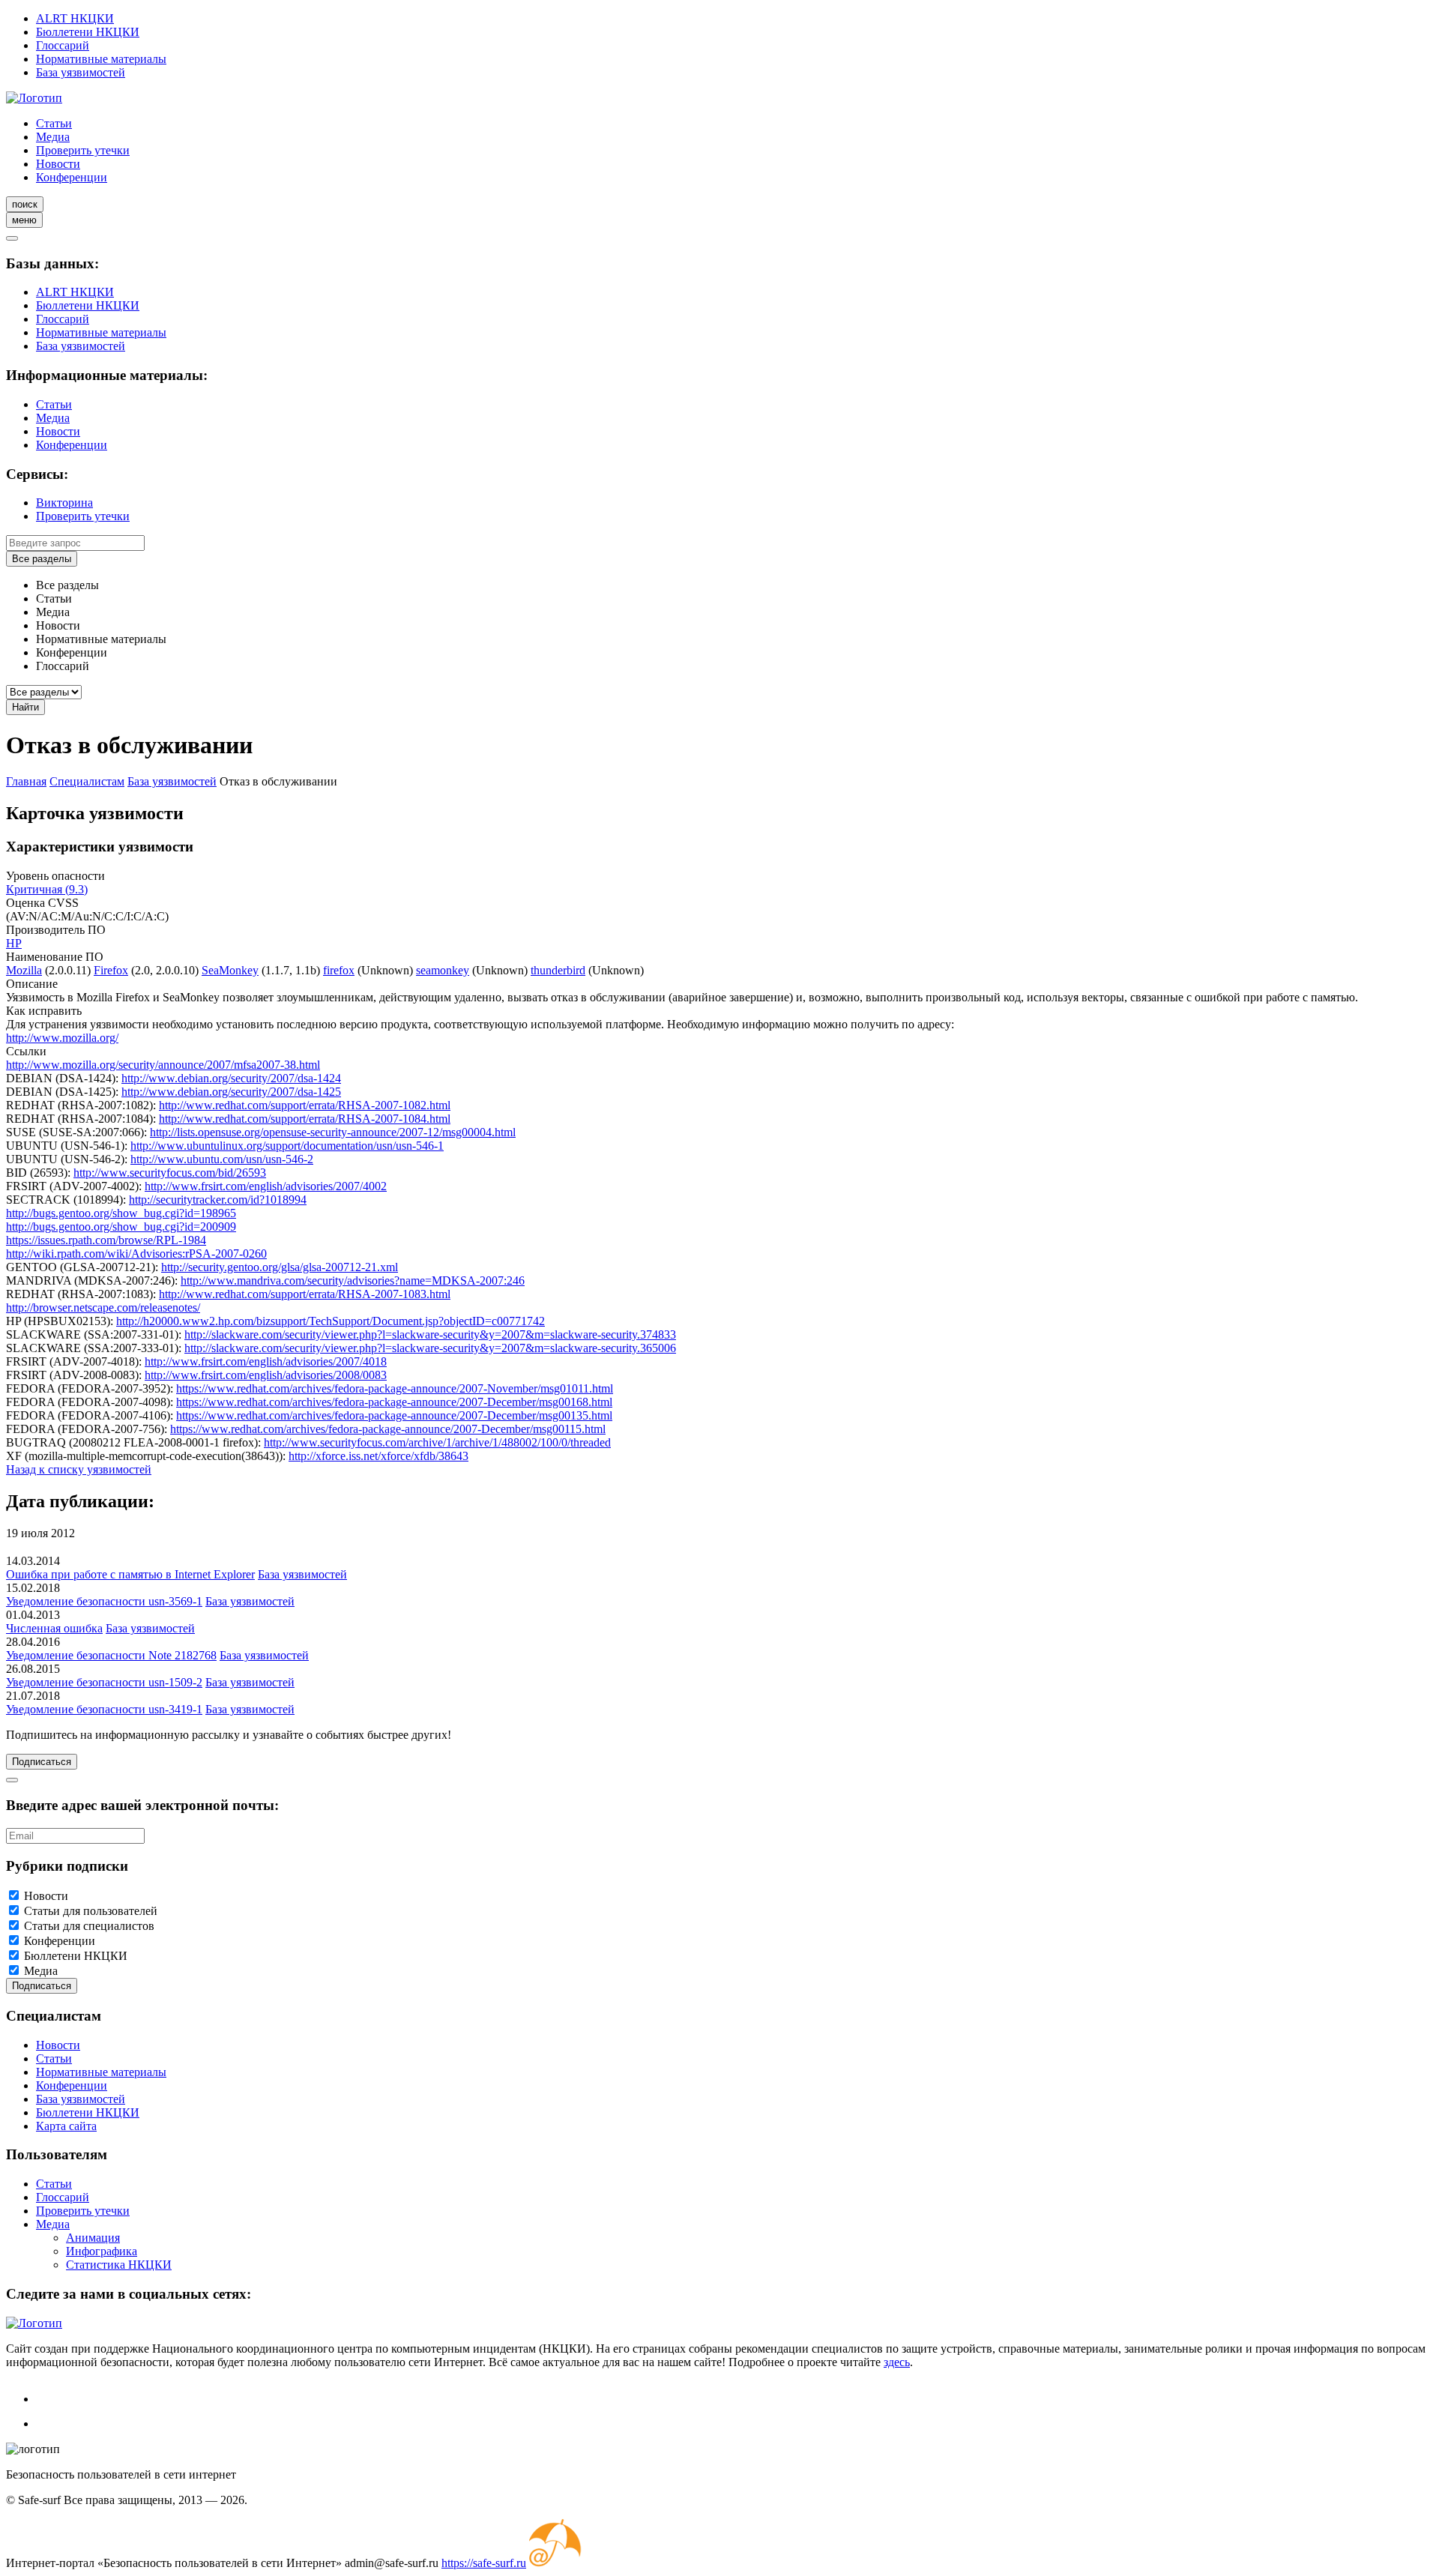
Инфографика (102, 2251)
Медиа (53, 137)
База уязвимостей (81, 72)
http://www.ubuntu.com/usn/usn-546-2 (222, 1159)
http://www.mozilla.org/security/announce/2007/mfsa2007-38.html (163, 1065)
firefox (339, 970)
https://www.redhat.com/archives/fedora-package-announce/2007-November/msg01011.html (395, 1388)
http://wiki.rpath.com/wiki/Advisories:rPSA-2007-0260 (136, 1254)
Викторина (64, 503)
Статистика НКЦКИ (119, 2265)
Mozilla (24, 970)
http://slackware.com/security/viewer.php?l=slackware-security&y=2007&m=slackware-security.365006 (430, 1348)
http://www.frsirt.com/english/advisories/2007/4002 (266, 1186)
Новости (58, 164)
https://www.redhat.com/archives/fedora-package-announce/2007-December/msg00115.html (388, 1429)
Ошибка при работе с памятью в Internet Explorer (130, 1574)
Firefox (111, 970)
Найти (25, 707)
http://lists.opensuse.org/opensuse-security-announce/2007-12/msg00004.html (333, 1132)
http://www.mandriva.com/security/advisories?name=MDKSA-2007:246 (353, 1281)
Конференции (72, 177)
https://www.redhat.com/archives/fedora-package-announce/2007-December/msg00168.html (394, 1402)
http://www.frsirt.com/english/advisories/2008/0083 (266, 1375)
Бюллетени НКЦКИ (88, 32)
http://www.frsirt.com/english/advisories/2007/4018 (266, 1361)
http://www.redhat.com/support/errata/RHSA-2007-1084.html (305, 1119)
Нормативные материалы (101, 59)
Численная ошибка (54, 1628)
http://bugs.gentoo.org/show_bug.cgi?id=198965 (121, 1213)
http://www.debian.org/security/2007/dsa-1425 (231, 1092)
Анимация (93, 2238)
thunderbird (558, 970)
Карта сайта (66, 2126)
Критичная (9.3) (47, 889)
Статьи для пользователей (91, 1911)
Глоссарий (63, 45)
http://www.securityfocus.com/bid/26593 (170, 1173)
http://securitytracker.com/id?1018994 (218, 1200)
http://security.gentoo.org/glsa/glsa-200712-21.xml (280, 1267)
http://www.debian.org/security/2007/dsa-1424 (231, 1078)
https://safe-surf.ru (484, 2563)
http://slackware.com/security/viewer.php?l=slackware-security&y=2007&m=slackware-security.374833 (430, 1334)
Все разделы (42, 559)
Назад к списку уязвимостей (79, 1469)
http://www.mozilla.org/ (62, 1038)
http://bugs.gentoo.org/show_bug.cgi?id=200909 (121, 1227)
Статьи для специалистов (89, 1926)
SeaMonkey (230, 970)
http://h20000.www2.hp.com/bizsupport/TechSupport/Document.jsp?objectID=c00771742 (331, 1321)
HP (14, 943)
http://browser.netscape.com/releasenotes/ (103, 1307)
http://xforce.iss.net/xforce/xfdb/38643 (378, 1456)
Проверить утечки (83, 150)
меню (24, 220)
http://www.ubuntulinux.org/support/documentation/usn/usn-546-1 (287, 1146)
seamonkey (443, 970)
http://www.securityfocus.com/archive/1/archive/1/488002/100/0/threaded (437, 1442)
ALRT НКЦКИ (75, 18)
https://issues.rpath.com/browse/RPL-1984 (106, 1240)
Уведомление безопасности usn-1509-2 (104, 1682)
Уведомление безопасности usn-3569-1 (104, 1601)
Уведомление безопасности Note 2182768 (111, 1655)
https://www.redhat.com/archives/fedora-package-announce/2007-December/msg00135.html (394, 1415)
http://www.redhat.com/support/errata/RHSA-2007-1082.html (305, 1105)
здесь (897, 2362)
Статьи (54, 123)
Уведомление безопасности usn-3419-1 (104, 1709)
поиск (25, 204)
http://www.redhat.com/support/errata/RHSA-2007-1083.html (305, 1294)
